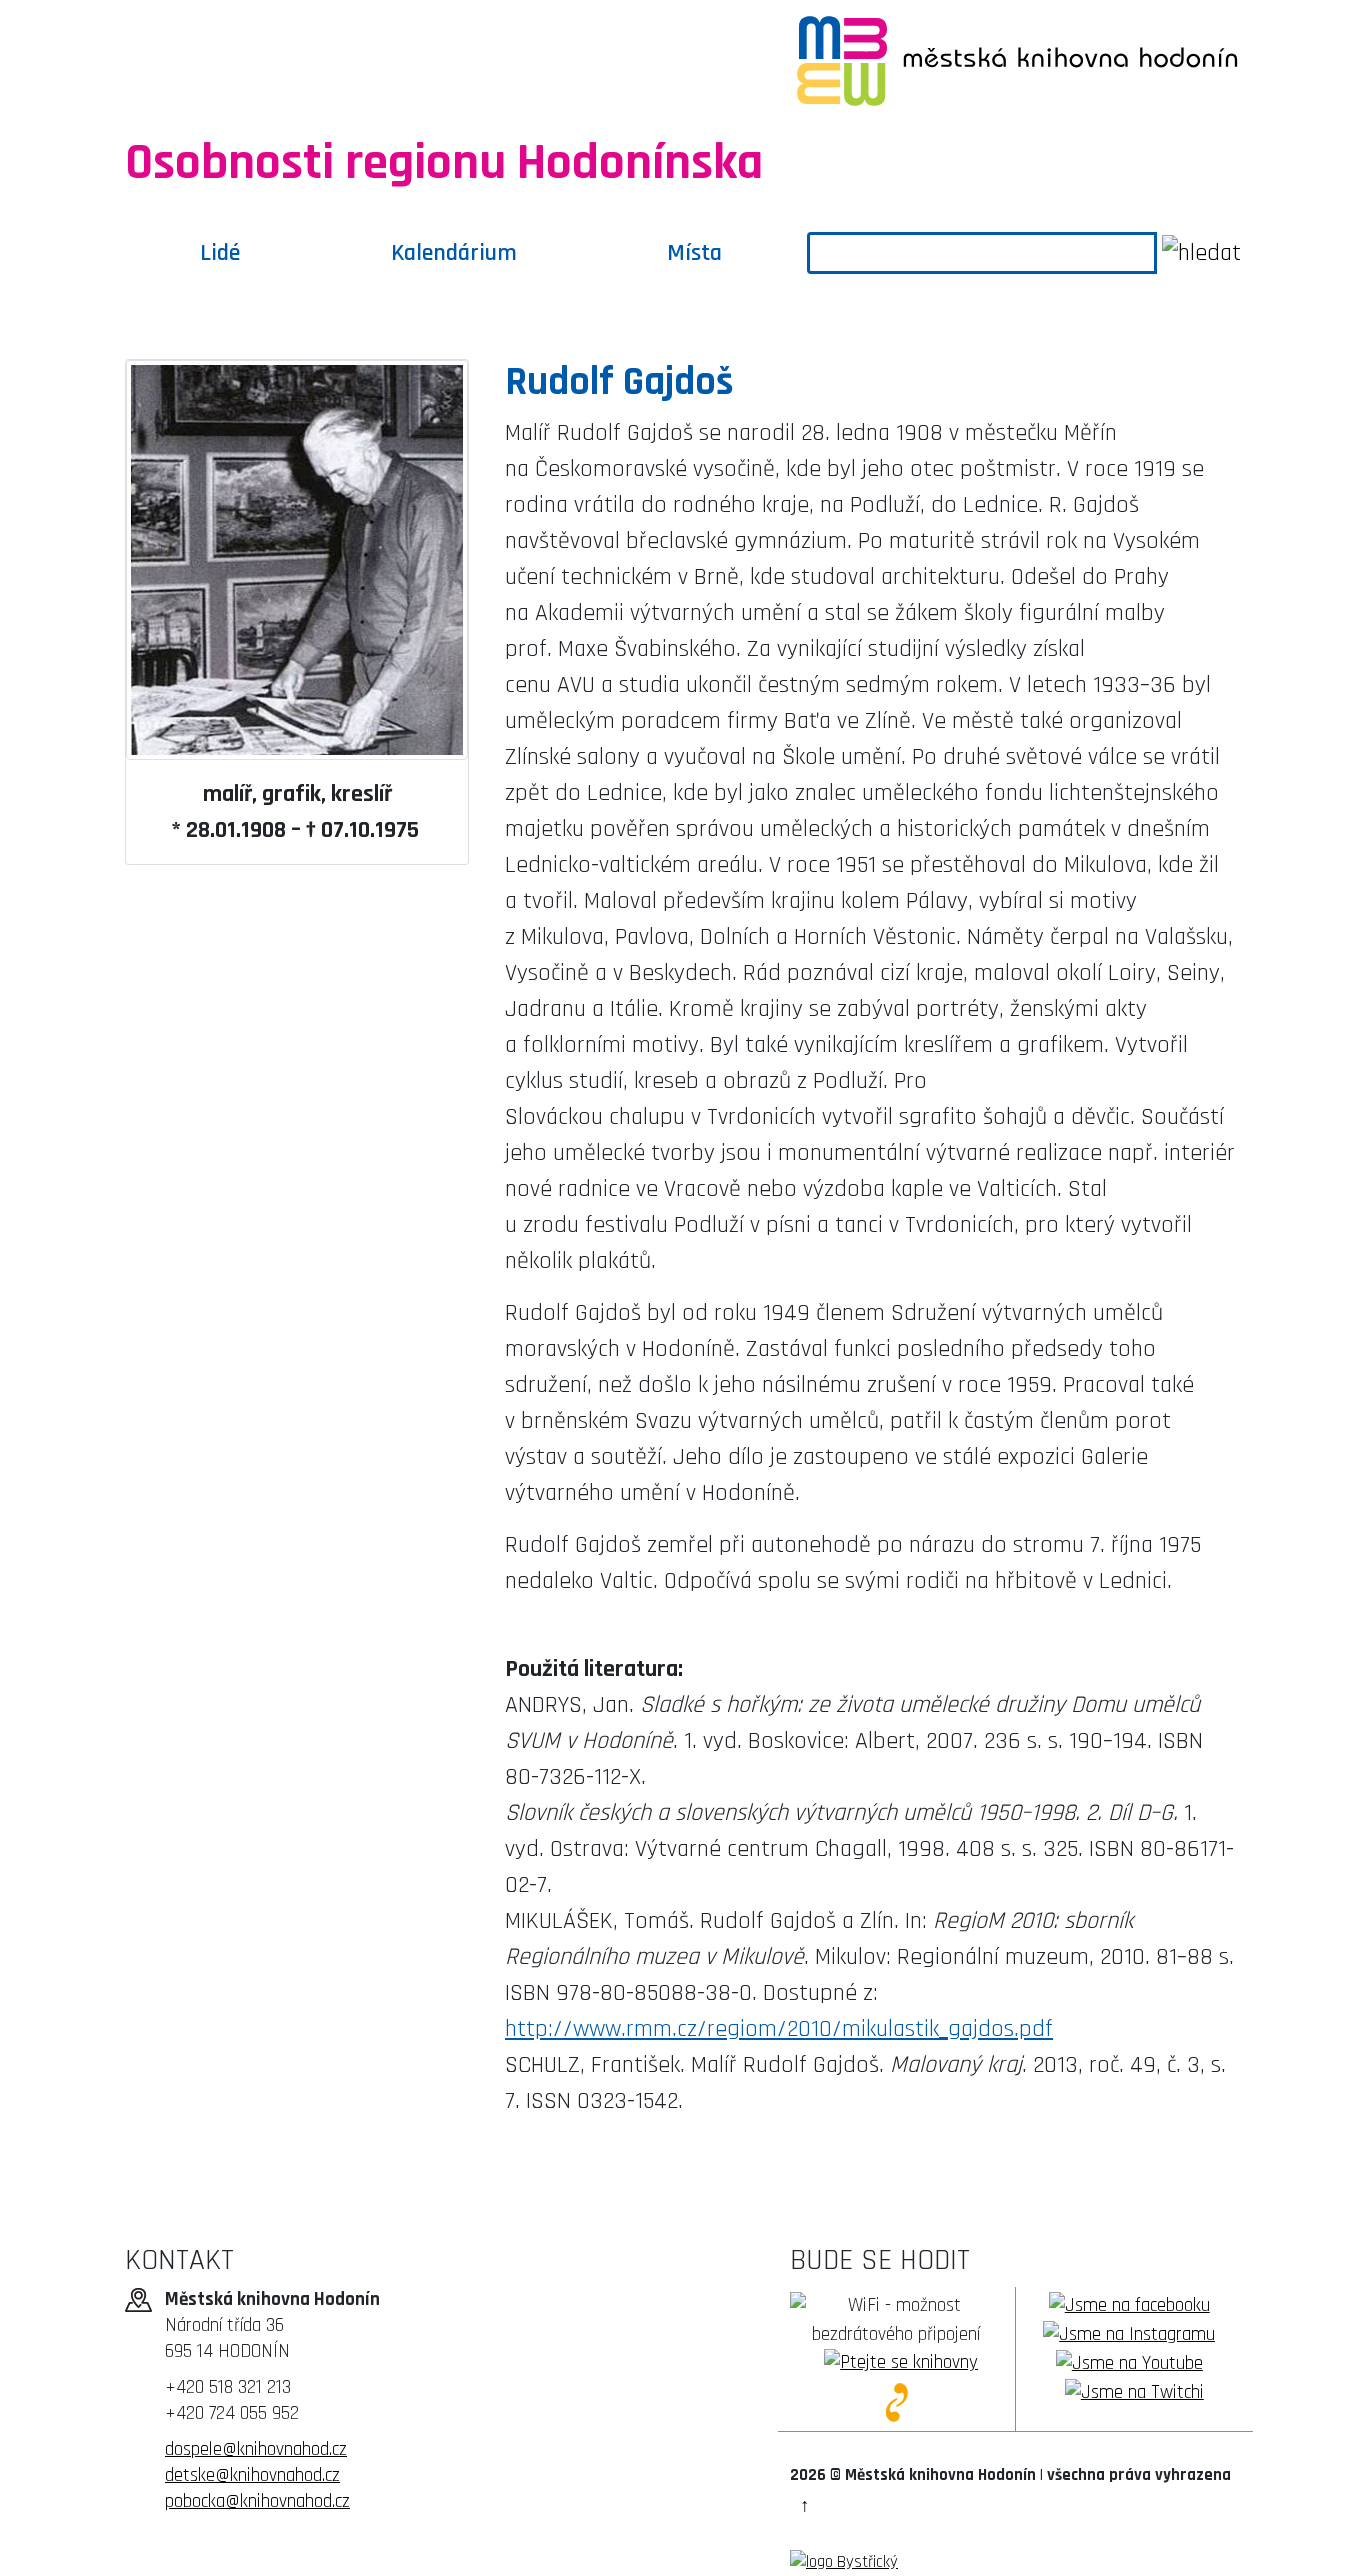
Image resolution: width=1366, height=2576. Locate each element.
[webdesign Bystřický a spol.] (844, 2562)
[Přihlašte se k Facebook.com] (1129, 2305)
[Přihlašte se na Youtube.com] (1129, 2363)
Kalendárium (454, 253)
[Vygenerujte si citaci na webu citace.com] (896, 2401)
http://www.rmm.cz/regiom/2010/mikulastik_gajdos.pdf (779, 2029)
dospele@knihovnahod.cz (256, 2449)
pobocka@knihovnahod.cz (257, 2501)
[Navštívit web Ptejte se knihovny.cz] (901, 2363)
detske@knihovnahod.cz (252, 2475)
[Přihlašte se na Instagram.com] (1129, 2334)
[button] (805, 2506)
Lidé (220, 253)
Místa (694, 253)
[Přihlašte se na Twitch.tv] (1134, 2392)
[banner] (335, 60)
